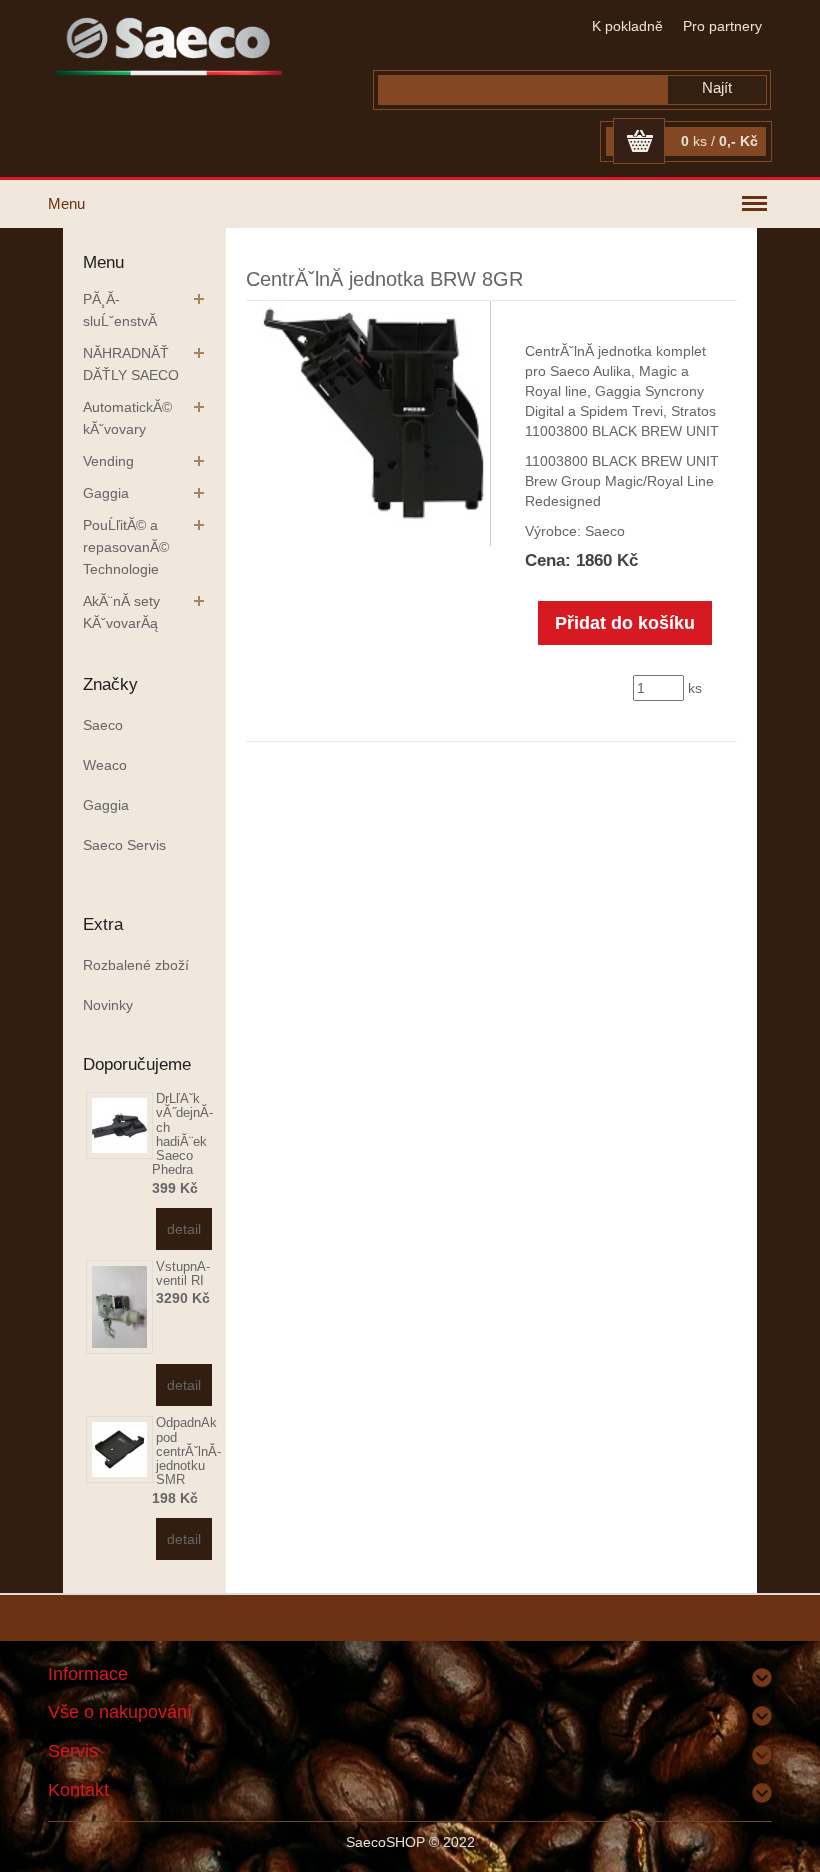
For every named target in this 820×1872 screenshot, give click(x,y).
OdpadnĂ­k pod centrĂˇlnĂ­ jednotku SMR (188, 1451)
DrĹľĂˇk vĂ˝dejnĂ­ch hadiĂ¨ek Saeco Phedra (182, 1134)
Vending (108, 461)
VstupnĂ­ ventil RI (183, 1273)
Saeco (103, 725)
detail (184, 1229)
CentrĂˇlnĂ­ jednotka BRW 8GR (384, 279)
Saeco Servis (124, 845)
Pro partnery (722, 26)
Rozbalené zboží (136, 965)
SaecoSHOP (385, 1842)
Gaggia (106, 493)
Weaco (105, 765)
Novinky (108, 1005)
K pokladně (627, 26)
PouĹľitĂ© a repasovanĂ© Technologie (126, 547)
